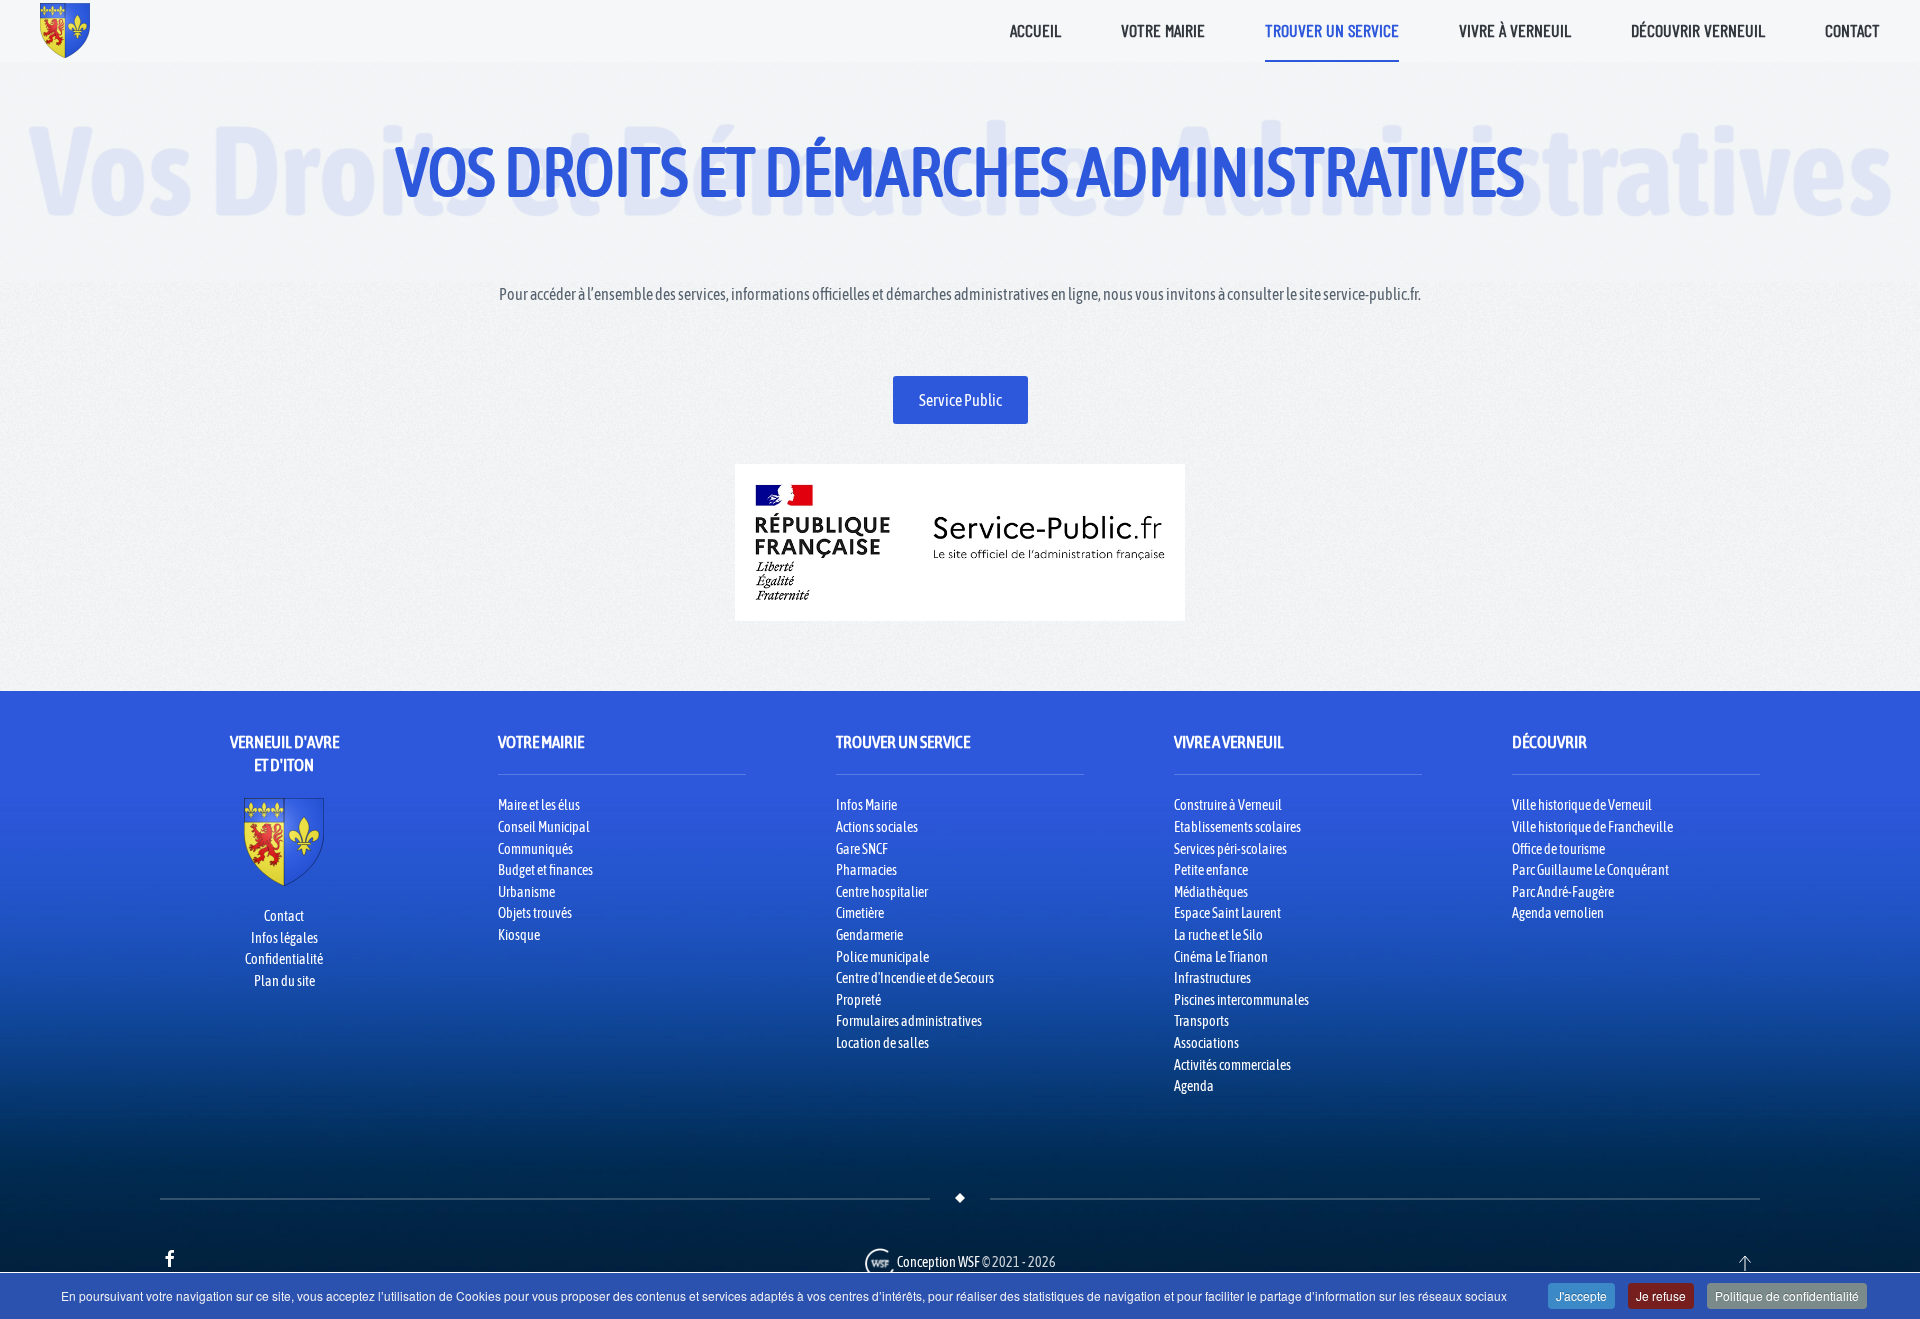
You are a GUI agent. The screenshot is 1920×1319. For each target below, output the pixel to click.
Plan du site (284, 981)
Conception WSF (937, 1262)
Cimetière (860, 913)
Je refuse (1661, 1295)
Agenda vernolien (1558, 913)
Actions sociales (877, 827)
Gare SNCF (862, 849)
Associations (1206, 1043)
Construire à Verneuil (1228, 805)
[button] (1745, 1263)
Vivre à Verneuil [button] (1515, 30)
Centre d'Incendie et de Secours (915, 978)
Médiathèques (1211, 892)
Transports (1201, 1021)
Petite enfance (1211, 870)
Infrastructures (1212, 978)
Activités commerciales (1232, 1065)
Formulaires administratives (909, 1021)
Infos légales (284, 938)
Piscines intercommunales (1241, 1000)
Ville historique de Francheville (1592, 827)
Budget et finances (545, 870)
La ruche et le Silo (1218, 935)
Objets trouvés (535, 913)
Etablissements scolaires (1237, 827)
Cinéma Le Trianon (1221, 957)
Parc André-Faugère (1563, 892)
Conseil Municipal (544, 827)
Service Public (960, 400)
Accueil (1035, 30)
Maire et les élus (539, 805)
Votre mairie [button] (1163, 30)
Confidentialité (284, 959)
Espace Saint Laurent (1227, 913)
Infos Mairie (866, 805)
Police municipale (882, 957)
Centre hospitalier (882, 892)
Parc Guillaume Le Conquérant (1590, 870)
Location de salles (882, 1043)
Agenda (1194, 1086)
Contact (1852, 30)
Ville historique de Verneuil (1582, 805)
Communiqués (535, 849)
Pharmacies (866, 870)
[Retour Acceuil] (65, 30)
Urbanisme (526, 892)
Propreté (858, 1000)
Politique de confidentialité (1787, 1295)
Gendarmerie (869, 935)
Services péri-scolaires (1230, 849)
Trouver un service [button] (1332, 30)
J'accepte (1581, 1295)
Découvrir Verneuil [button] (1698, 30)
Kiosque (519, 935)
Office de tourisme (1558, 849)
